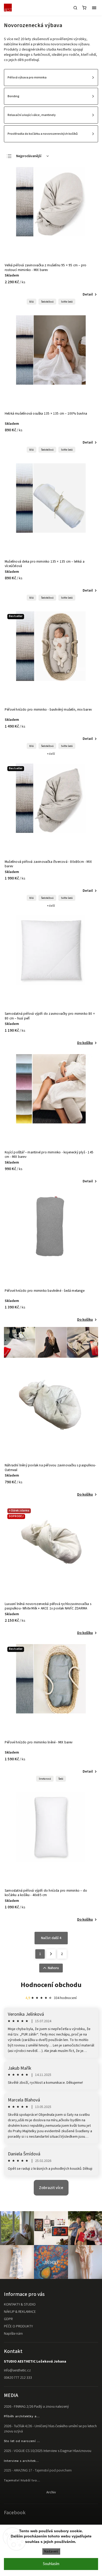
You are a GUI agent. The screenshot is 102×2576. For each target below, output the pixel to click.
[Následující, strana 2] (51, 1954)
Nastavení (51, 2551)
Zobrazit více (51, 2188)
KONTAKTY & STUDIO (20, 2304)
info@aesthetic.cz (17, 2370)
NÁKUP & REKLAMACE (20, 2312)
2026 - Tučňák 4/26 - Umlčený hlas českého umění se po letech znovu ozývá (50, 2429)
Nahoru (53, 1968)
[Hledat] (75, 8)
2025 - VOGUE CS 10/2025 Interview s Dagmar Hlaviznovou (48, 2451)
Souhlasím (51, 2564)
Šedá (61, 1779)
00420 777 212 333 (18, 2378)
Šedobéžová (47, 302)
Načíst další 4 (51, 1938)
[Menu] (94, 8)
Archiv (51, 2492)
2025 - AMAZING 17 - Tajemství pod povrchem (38, 2470)
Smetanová (45, 1779)
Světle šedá (67, 302)
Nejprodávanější (29, 156)
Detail (88, 294)
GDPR (8, 2319)
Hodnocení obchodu (51, 1985)
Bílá (32, 302)
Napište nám (13, 2334)
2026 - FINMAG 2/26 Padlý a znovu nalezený (36, 2407)
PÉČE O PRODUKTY (18, 2326)
